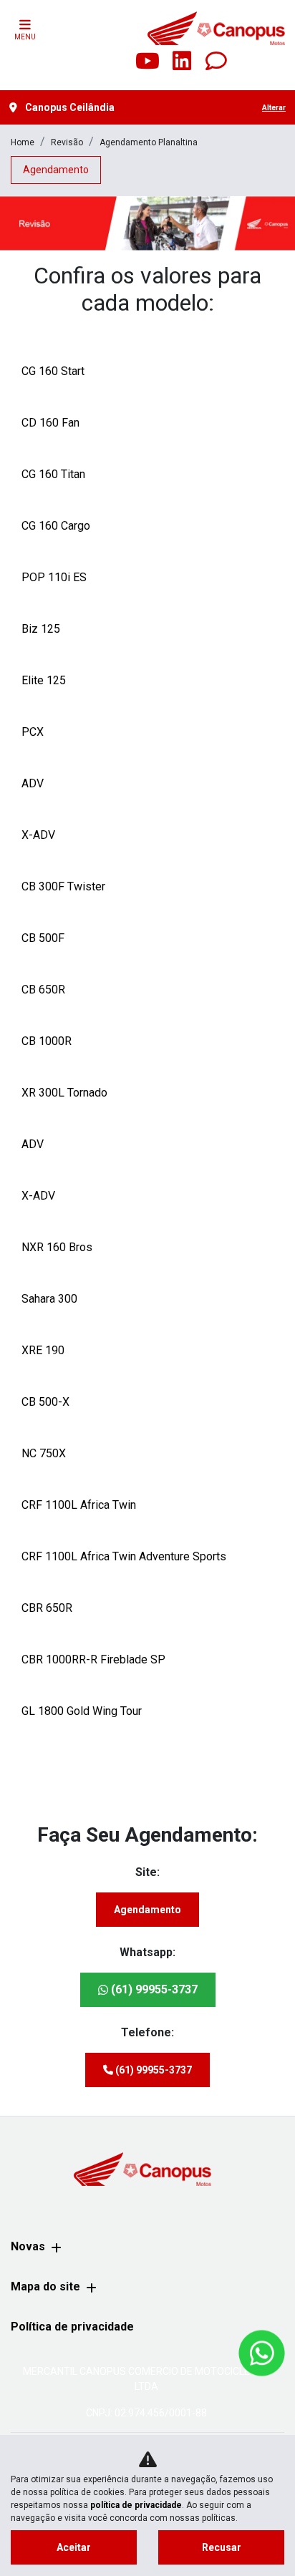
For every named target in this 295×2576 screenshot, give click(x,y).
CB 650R (43, 990)
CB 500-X (45, 1402)
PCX (33, 732)
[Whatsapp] (216, 62)
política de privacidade (136, 2505)
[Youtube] (147, 62)
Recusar (222, 2547)
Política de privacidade (72, 2327)
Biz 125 (41, 629)
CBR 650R (47, 1608)
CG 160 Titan (53, 474)
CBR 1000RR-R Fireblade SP (93, 1659)
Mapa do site (45, 2286)
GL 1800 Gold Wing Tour (82, 1711)
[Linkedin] (182, 62)
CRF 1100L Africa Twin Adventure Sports (124, 1556)
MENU (25, 37)
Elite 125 (44, 680)
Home (23, 142)
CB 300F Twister (63, 886)
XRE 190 (43, 1350)
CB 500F (43, 938)
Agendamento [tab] (56, 170)
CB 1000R (47, 1041)
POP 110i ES (54, 577)
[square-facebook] (79, 62)
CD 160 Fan (50, 423)
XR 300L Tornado (64, 1093)
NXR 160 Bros (57, 1247)
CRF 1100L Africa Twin (79, 1505)
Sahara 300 (49, 1299)
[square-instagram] (113, 62)
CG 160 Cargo (56, 526)
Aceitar (74, 2547)
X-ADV (38, 835)
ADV (33, 783)
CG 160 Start (53, 371)
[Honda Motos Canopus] (216, 28)
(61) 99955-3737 (153, 1989)
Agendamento (147, 1910)
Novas (28, 2246)
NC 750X (44, 1453)
